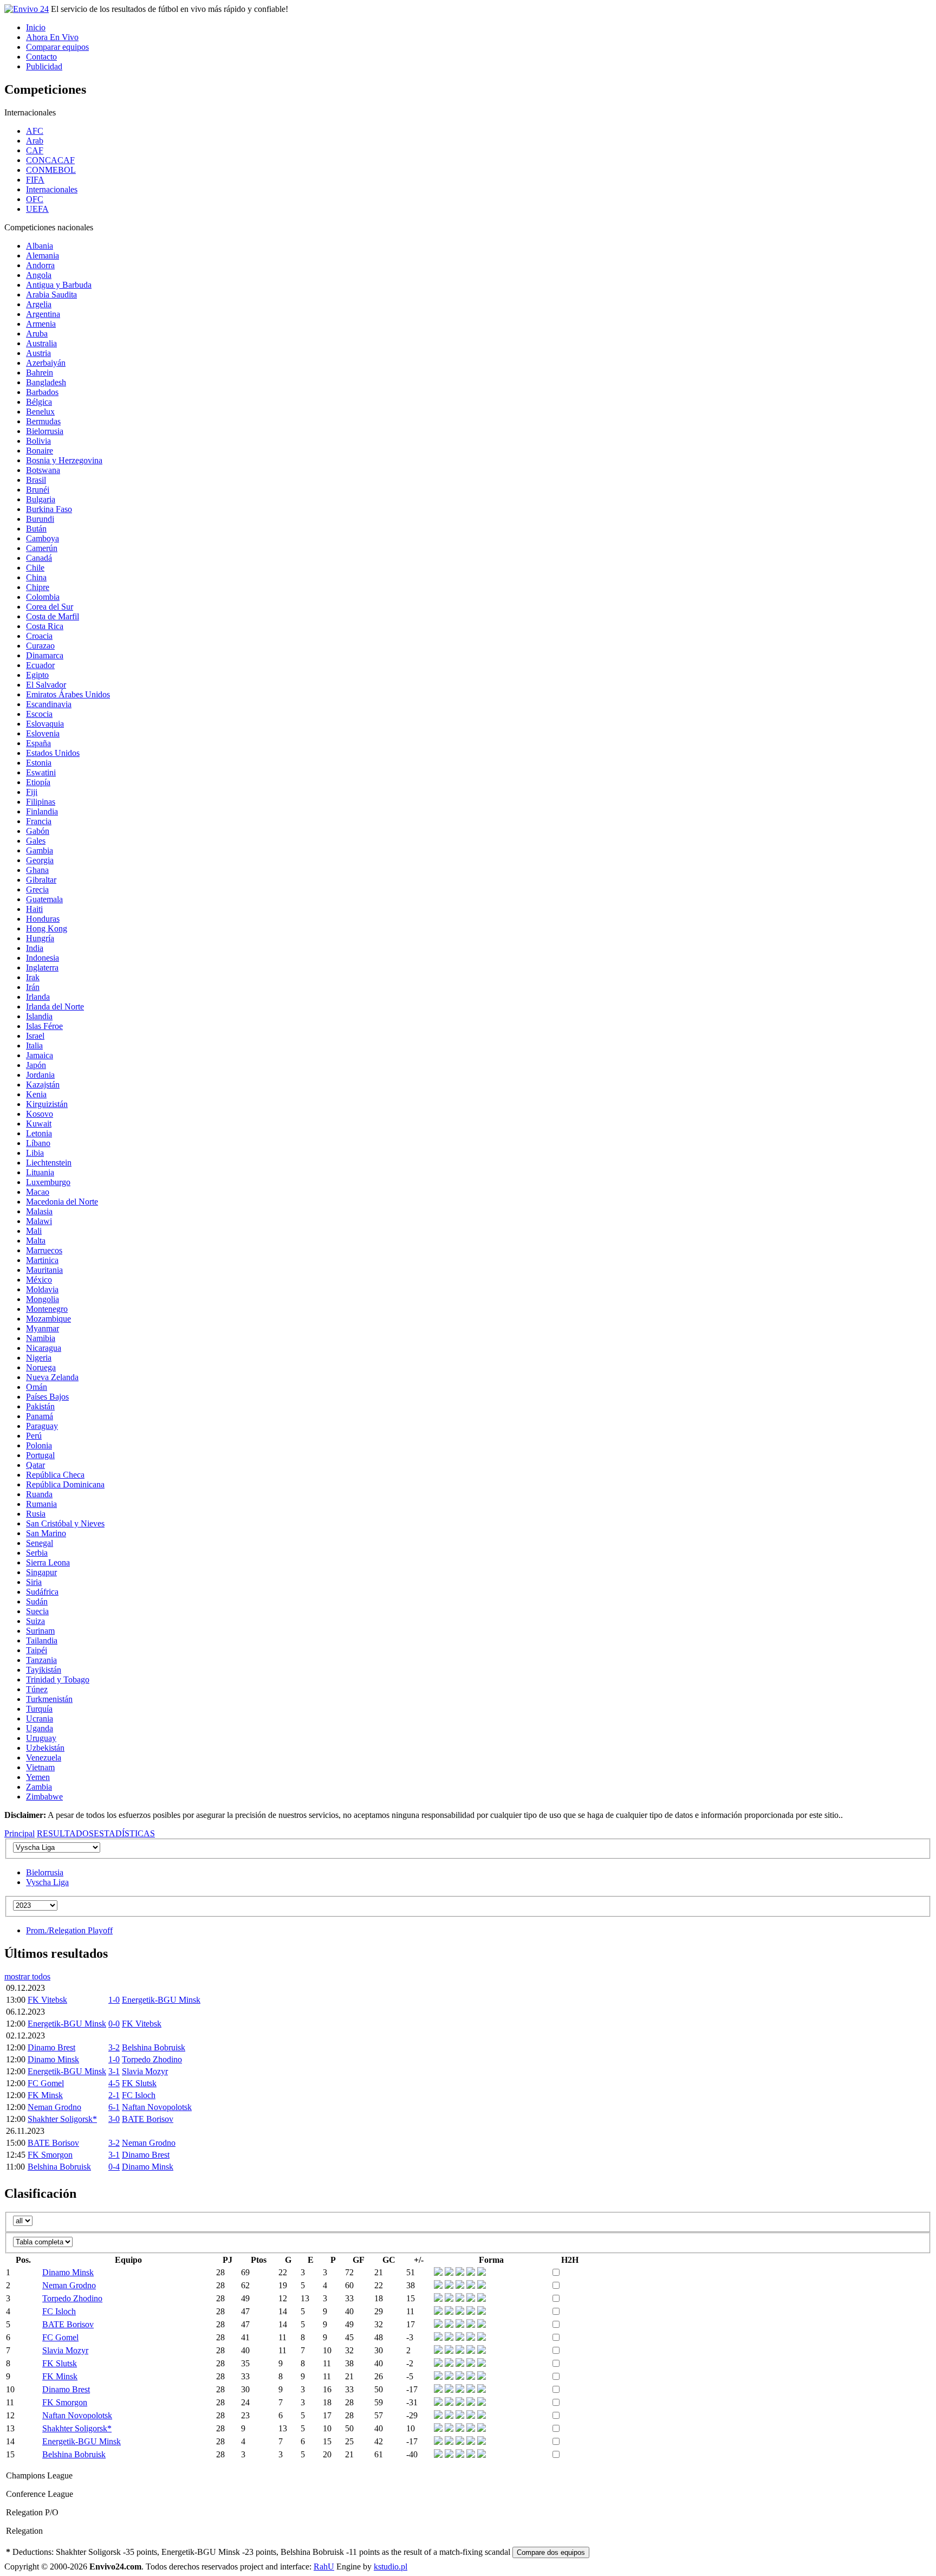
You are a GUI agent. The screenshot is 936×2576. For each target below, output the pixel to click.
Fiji (32, 792)
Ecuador (40, 665)
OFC (35, 199)
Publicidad (44, 66)
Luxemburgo (48, 1182)
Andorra (40, 265)
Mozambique (48, 1319)
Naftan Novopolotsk (157, 2107)
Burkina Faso (49, 509)
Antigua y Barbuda (59, 285)
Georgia (40, 860)
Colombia (43, 597)
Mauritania (44, 1270)
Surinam (40, 1631)
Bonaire (40, 451)
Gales (36, 841)
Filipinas (41, 802)
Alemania (43, 255)
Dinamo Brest (51, 2047)
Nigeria (39, 1358)
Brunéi (38, 490)
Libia (35, 1153)
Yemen (38, 1777)
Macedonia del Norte (62, 1202)
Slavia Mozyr (145, 2071)
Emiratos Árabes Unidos (68, 694)
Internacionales (52, 189)
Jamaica (40, 1055)
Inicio (36, 27)
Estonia (39, 763)
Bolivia (38, 441)
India (35, 948)
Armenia (41, 324)
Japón (36, 1065)
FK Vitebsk (47, 2000)
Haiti (34, 909)
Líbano (38, 1143)
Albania (40, 246)
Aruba (37, 334)
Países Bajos (47, 1397)
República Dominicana (65, 1484)
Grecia (37, 889)
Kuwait (39, 1124)
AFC (35, 131)
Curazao (40, 646)
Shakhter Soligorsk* (62, 2119)
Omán (37, 1387)
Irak (33, 977)
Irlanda (38, 997)
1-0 (114, 2000)
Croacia (39, 636)
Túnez (37, 1689)
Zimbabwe (44, 1797)
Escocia (39, 714)
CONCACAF (50, 160)
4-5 (114, 2083)
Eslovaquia (45, 724)
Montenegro (47, 1309)
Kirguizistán (47, 1104)
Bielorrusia (45, 431)
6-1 (114, 2107)
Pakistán (40, 1406)
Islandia (39, 1016)
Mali (34, 1231)
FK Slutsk (139, 2083)
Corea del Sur (50, 607)
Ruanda (39, 1494)
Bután (36, 529)
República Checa (55, 1475)
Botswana (43, 470)
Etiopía (38, 782)
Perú (34, 1436)
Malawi (39, 1221)
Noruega (41, 1367)
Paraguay (42, 1426)
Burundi (40, 519)
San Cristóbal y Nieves (65, 1523)
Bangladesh (46, 382)
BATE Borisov (148, 2119)
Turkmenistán (49, 1699)
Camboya (43, 538)
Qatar (35, 1465)
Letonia (39, 1133)
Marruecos (44, 1250)
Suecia (37, 1611)
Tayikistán (44, 1670)
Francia (39, 821)
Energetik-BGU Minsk (161, 2000)
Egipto (37, 675)
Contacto (41, 57)
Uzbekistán (45, 1748)
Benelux (40, 412)
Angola (39, 275)
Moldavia (42, 1289)
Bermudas (43, 421)
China (36, 577)
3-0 (114, 2119)
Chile (35, 568)
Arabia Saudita (51, 295)
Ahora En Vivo (52, 37)
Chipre (38, 587)
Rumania (41, 1504)
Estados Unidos (53, 753)
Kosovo (40, 1114)
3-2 (114, 2047)
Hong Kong (47, 928)
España (38, 743)
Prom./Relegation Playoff (69, 1930)
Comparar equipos (57, 47)
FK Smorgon (50, 2155)
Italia (34, 1046)
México (39, 1280)
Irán (33, 987)
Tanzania (41, 1660)
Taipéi (37, 1650)
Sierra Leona (48, 1562)
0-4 (114, 2167)
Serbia (37, 1553)
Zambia (39, 1787)
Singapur (41, 1572)
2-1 (114, 2095)
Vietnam (40, 1767)
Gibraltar (41, 880)
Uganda (40, 1728)
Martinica (42, 1260)
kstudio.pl (391, 2567)
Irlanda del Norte (55, 1007)
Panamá (40, 1416)
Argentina (43, 314)
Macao (38, 1192)
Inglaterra (42, 967)
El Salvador (46, 685)
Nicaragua (44, 1348)
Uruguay (41, 1738)
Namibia (41, 1338)
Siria (34, 1582)
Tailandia (42, 1640)
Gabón (38, 831)
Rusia (36, 1514)
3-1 (114, 2071)
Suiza (35, 1621)
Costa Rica (45, 626)
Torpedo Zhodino (152, 2059)
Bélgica (39, 402)
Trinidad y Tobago (58, 1679)
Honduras (43, 919)
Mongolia (43, 1299)
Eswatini (41, 772)
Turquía (39, 1709)
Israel (35, 1036)
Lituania (40, 1172)
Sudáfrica (42, 1592)
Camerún (42, 548)
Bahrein (40, 373)
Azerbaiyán (46, 363)
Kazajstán (43, 1085)
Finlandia (42, 811)
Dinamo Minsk (53, 2059)
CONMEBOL (51, 170)
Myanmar (43, 1328)
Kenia (36, 1094)
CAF (35, 150)
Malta (36, 1241)
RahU (324, 2567)
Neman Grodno (54, 2107)
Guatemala (44, 899)
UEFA (37, 209)
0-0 (114, 2024)
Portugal (40, 1455)
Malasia (39, 1211)
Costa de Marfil (53, 616)
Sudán (37, 1601)
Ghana (37, 870)
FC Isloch (139, 2095)
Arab (35, 141)
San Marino (46, 1533)
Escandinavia (49, 704)
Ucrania (40, 1719)
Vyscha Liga (47, 1882)
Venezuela (44, 1758)
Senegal (40, 1543)
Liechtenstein (49, 1163)
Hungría (40, 938)
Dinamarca (45, 655)
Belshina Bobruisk (154, 2047)
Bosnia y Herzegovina (64, 460)
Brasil (36, 480)
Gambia (40, 850)
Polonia (39, 1445)
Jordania (40, 1075)
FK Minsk (45, 2095)
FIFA (35, 180)
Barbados (42, 392)
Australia (41, 343)
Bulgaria (41, 499)
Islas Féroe (44, 1026)
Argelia (39, 304)
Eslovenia (43, 733)
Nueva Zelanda (52, 1377)
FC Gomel (46, 2083)
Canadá (39, 558)
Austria (38, 353)
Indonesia (43, 958)
